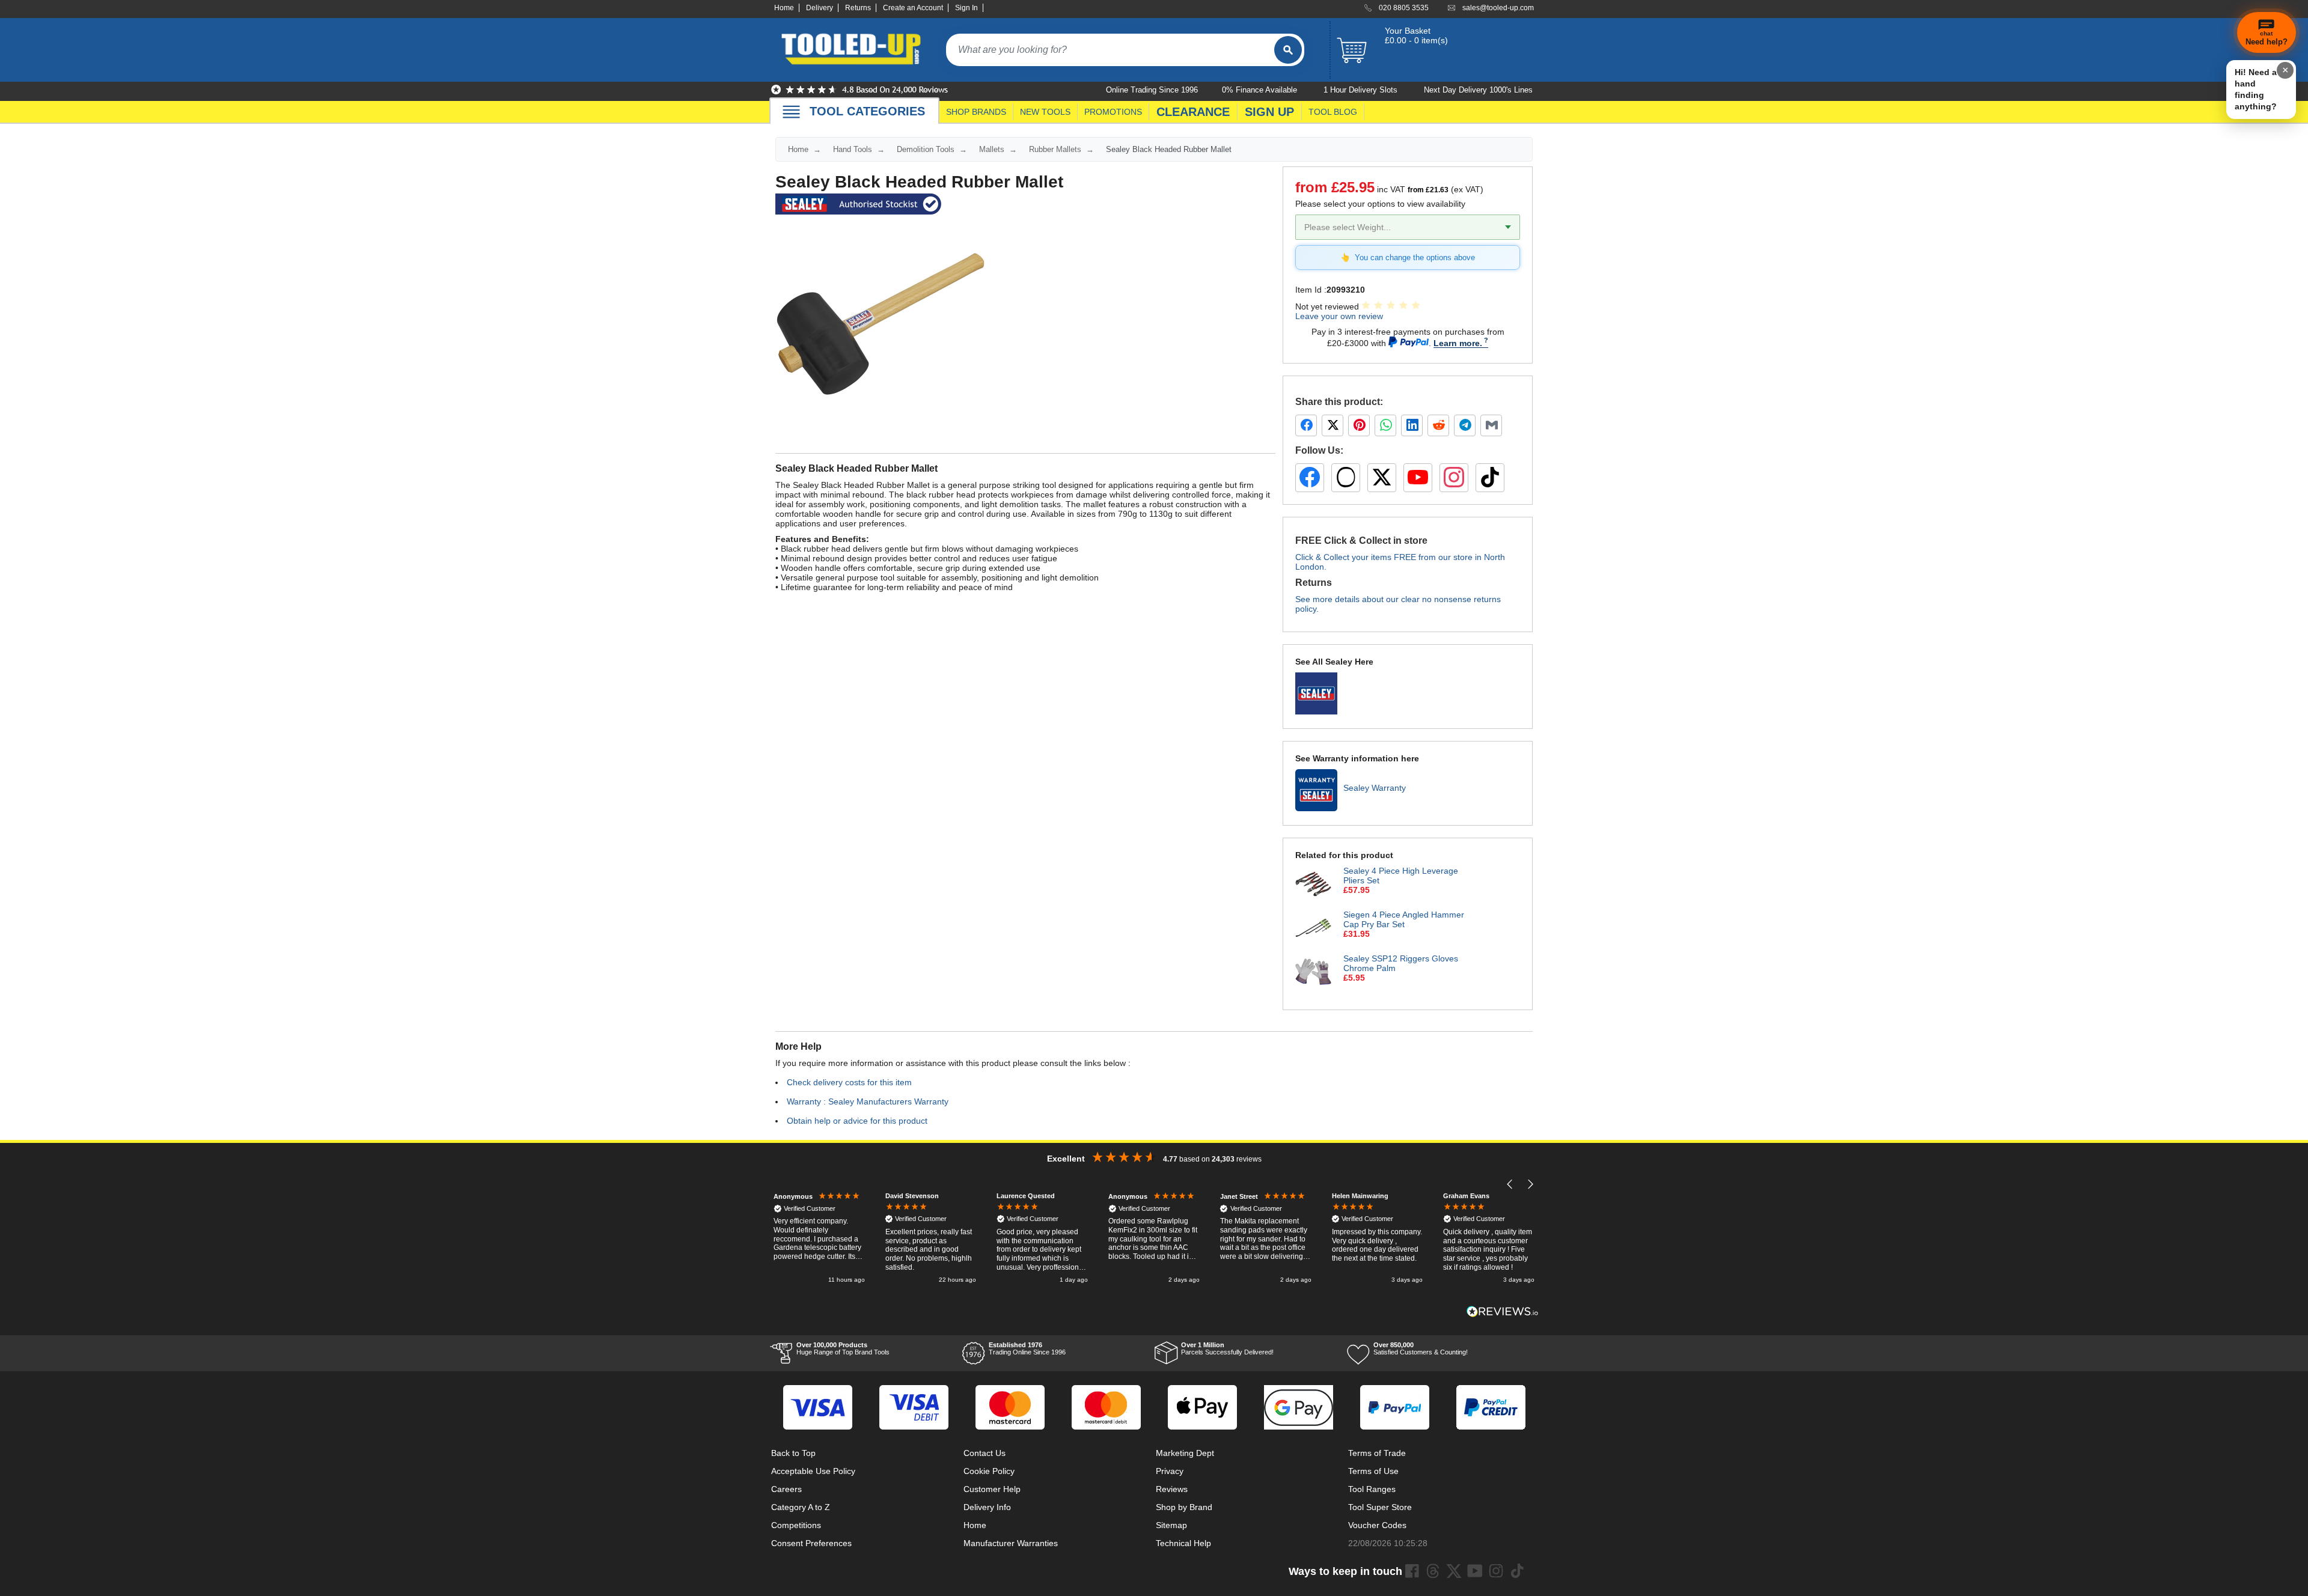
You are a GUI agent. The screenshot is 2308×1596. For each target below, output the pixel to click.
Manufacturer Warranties (1011, 1543)
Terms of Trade (1377, 1453)
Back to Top (793, 1453)
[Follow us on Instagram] (1454, 478)
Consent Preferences (811, 1543)
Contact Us (985, 1453)
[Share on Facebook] (1306, 425)
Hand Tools (853, 149)
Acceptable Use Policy (813, 1471)
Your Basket (1408, 31)
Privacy (1170, 1471)
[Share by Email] (1491, 425)
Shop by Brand (1184, 1507)
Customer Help (992, 1489)
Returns (858, 8)
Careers (786, 1489)
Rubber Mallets (1055, 149)
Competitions (796, 1525)
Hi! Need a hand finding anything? (2256, 89)
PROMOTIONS (1113, 112)
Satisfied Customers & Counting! (1421, 1348)
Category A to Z (801, 1507)
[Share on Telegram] (1465, 425)
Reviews (1172, 1489)
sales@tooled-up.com (1498, 8)
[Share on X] (1333, 425)
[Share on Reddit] (1438, 425)
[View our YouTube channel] (1418, 478)
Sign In (966, 8)
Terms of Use (1373, 1471)
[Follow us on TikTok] (1490, 478)
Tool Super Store (1380, 1507)
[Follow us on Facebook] (1310, 478)
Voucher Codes (1377, 1525)
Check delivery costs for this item (849, 1082)
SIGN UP (1269, 112)
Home (784, 8)
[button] (1510, 1184)
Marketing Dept (1185, 1453)
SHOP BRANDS (976, 112)
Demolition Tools (926, 149)
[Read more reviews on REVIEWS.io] (1503, 1311)
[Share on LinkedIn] (1412, 425)
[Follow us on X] (1382, 478)
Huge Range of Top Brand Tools (843, 1348)
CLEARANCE (1193, 112)
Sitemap (1171, 1525)
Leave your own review (1339, 316)
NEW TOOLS (1045, 112)
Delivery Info (987, 1507)
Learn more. (1458, 343)
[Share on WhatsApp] (1385, 425)
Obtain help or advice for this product (857, 1121)
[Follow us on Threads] (1346, 478)
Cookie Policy (989, 1471)
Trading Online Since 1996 (1027, 1348)
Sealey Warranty (1375, 788)
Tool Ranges (1372, 1489)
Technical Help (1183, 1543)
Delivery (820, 8)
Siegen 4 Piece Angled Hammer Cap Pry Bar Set (1404, 919)
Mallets (992, 149)
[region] (1154, 1239)
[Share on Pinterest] (1359, 425)
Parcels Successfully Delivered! (1227, 1348)
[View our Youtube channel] (1475, 1571)
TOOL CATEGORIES (867, 111)
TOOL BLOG (1333, 112)
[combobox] (1110, 50)
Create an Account (913, 8)
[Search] (1288, 50)
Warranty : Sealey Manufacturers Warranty (868, 1101)
